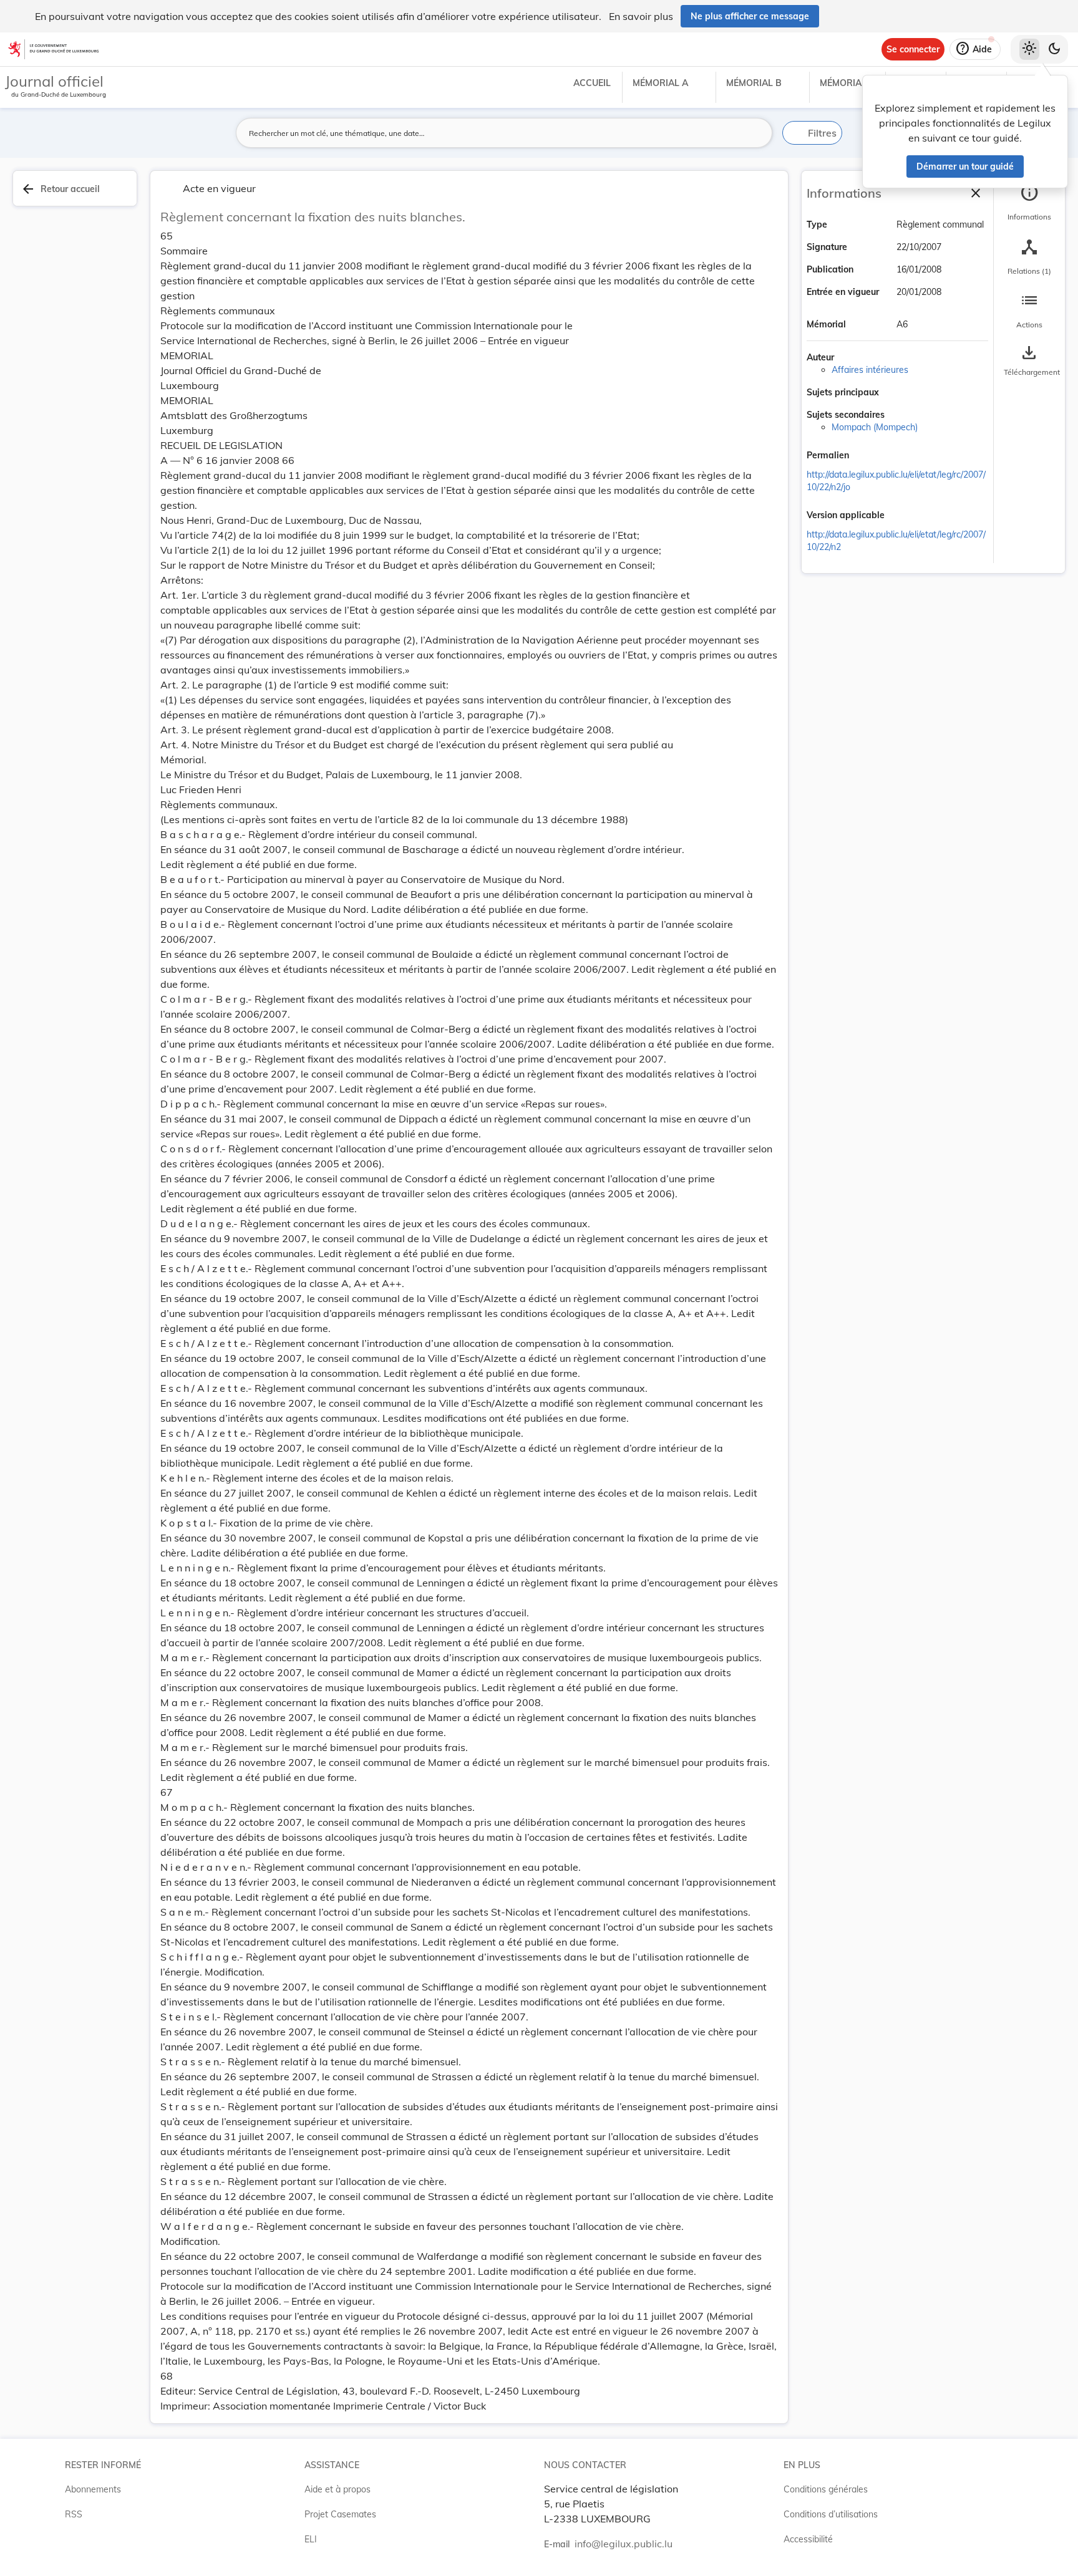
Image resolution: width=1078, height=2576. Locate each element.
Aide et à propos (337, 2489)
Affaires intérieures (870, 370)
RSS (74, 2514)
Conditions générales (826, 2489)
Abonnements (93, 2489)
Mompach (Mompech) (875, 427)
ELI (311, 2539)
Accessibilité (808, 2539)
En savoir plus (641, 16)
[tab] (1029, 203)
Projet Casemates (340, 2514)
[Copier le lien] (867, 456)
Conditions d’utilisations (831, 2514)
